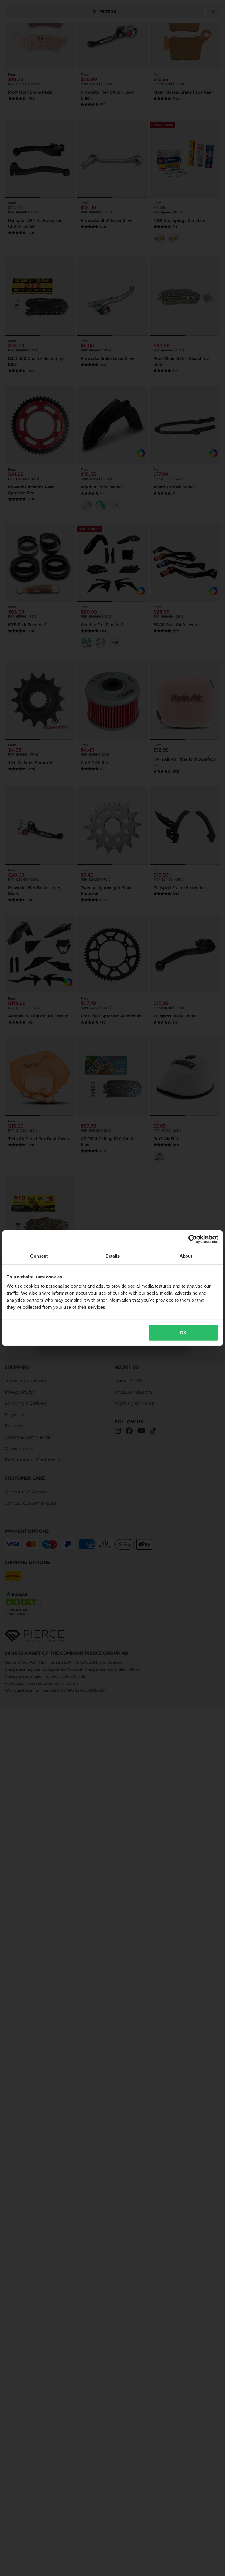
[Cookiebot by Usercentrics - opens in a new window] (193, 1239)
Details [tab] (113, 1256)
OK (183, 1333)
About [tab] (186, 1256)
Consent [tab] (39, 1256)
